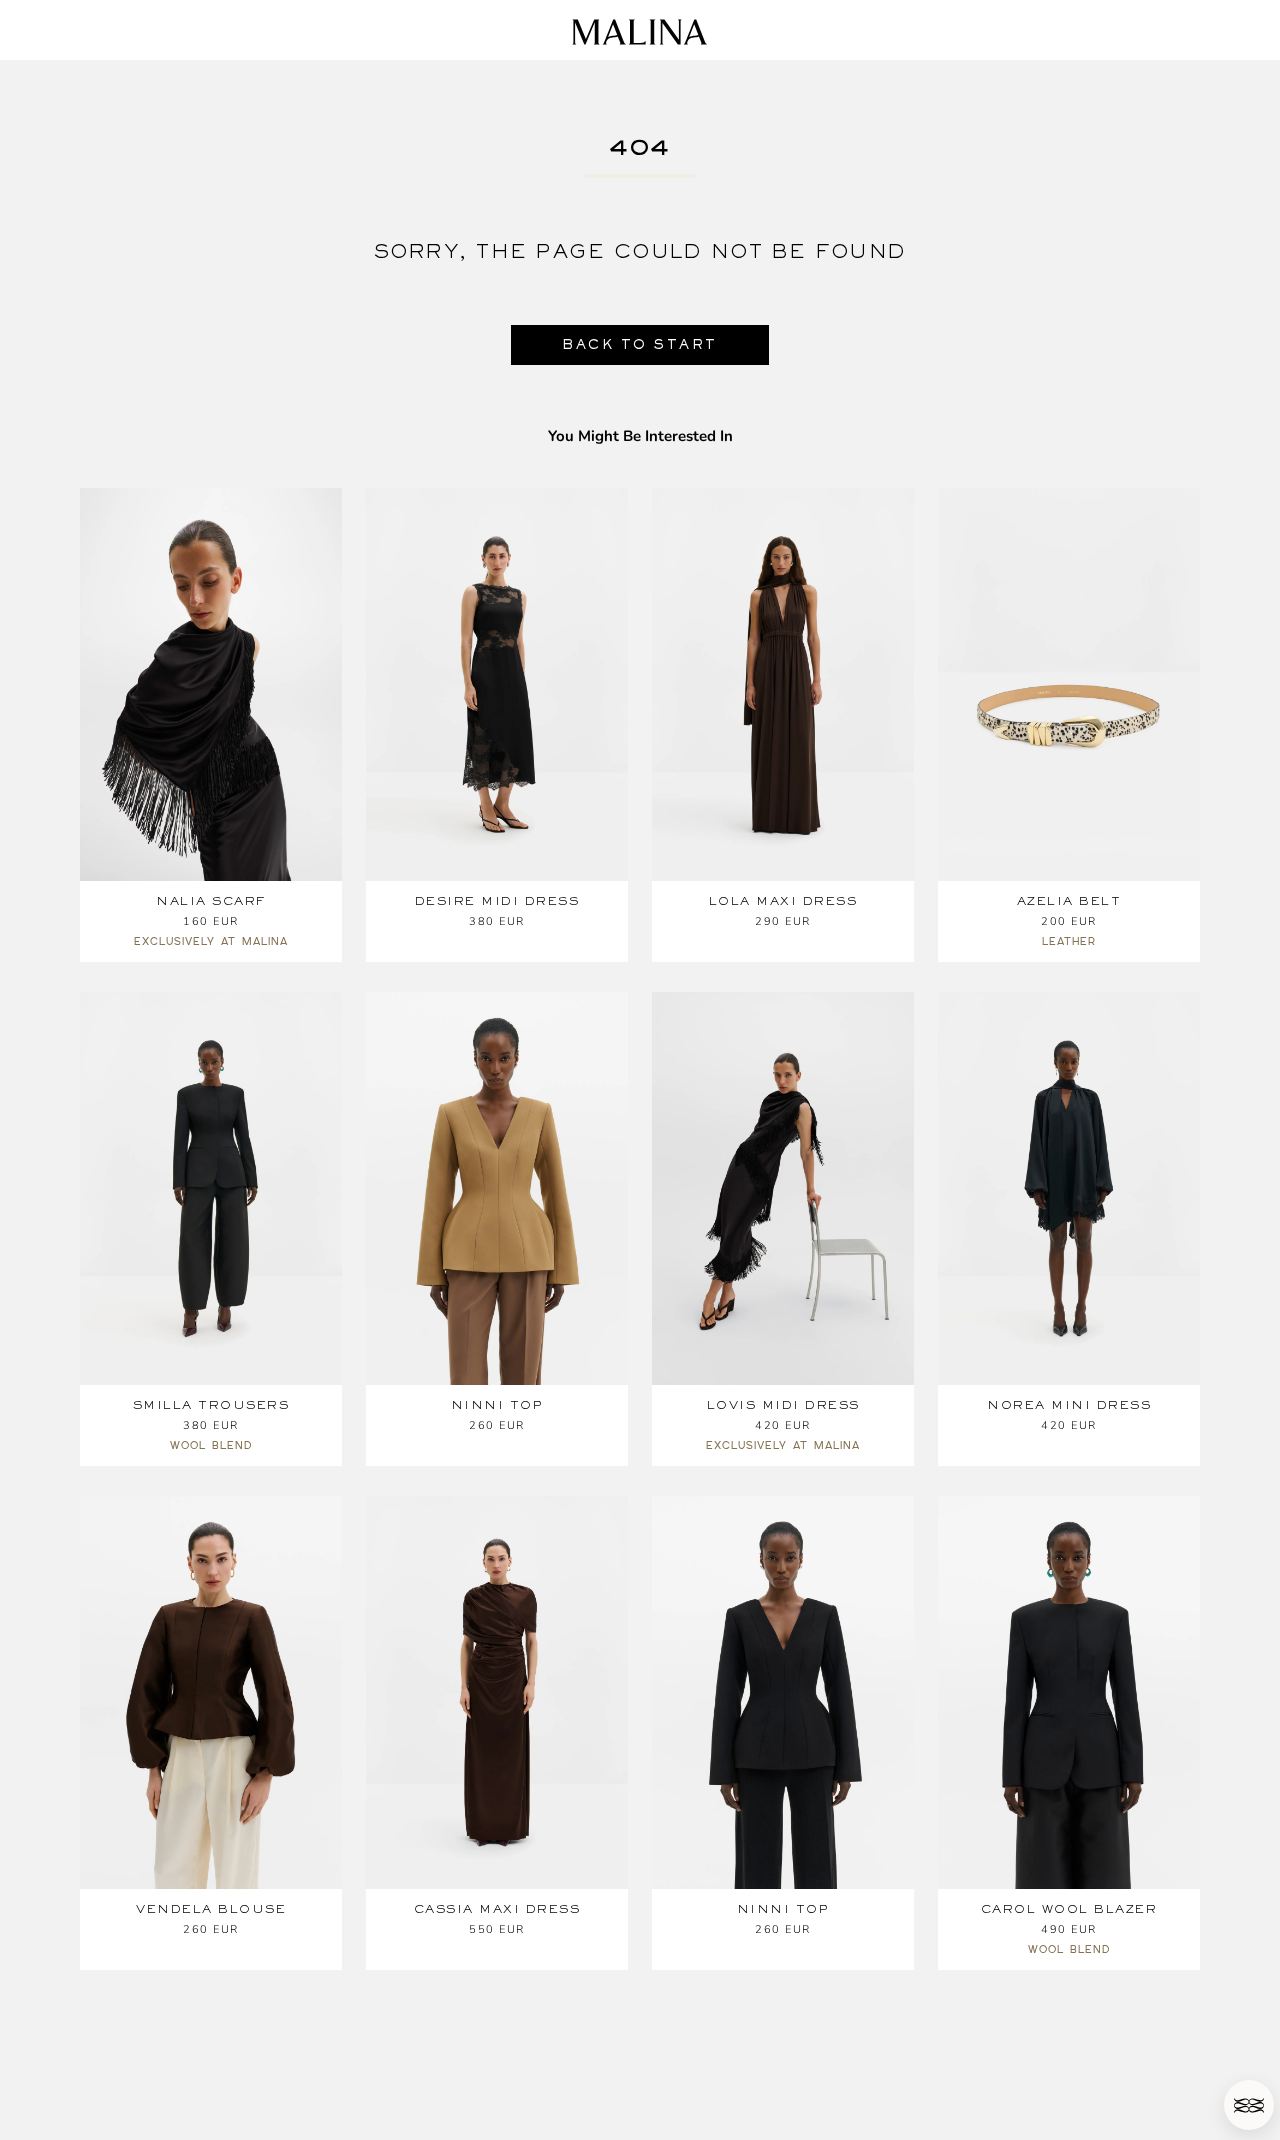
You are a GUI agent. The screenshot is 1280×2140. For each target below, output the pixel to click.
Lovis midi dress (783, 1405)
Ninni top (497, 1405)
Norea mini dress (1069, 1405)
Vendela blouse (211, 1909)
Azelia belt (1069, 901)
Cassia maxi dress (497, 1909)
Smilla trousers (211, 1405)
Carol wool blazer (1069, 1909)
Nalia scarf (211, 901)
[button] (1249, 2105)
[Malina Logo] (639, 32)
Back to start (640, 344)
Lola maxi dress (783, 901)
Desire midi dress (497, 901)
